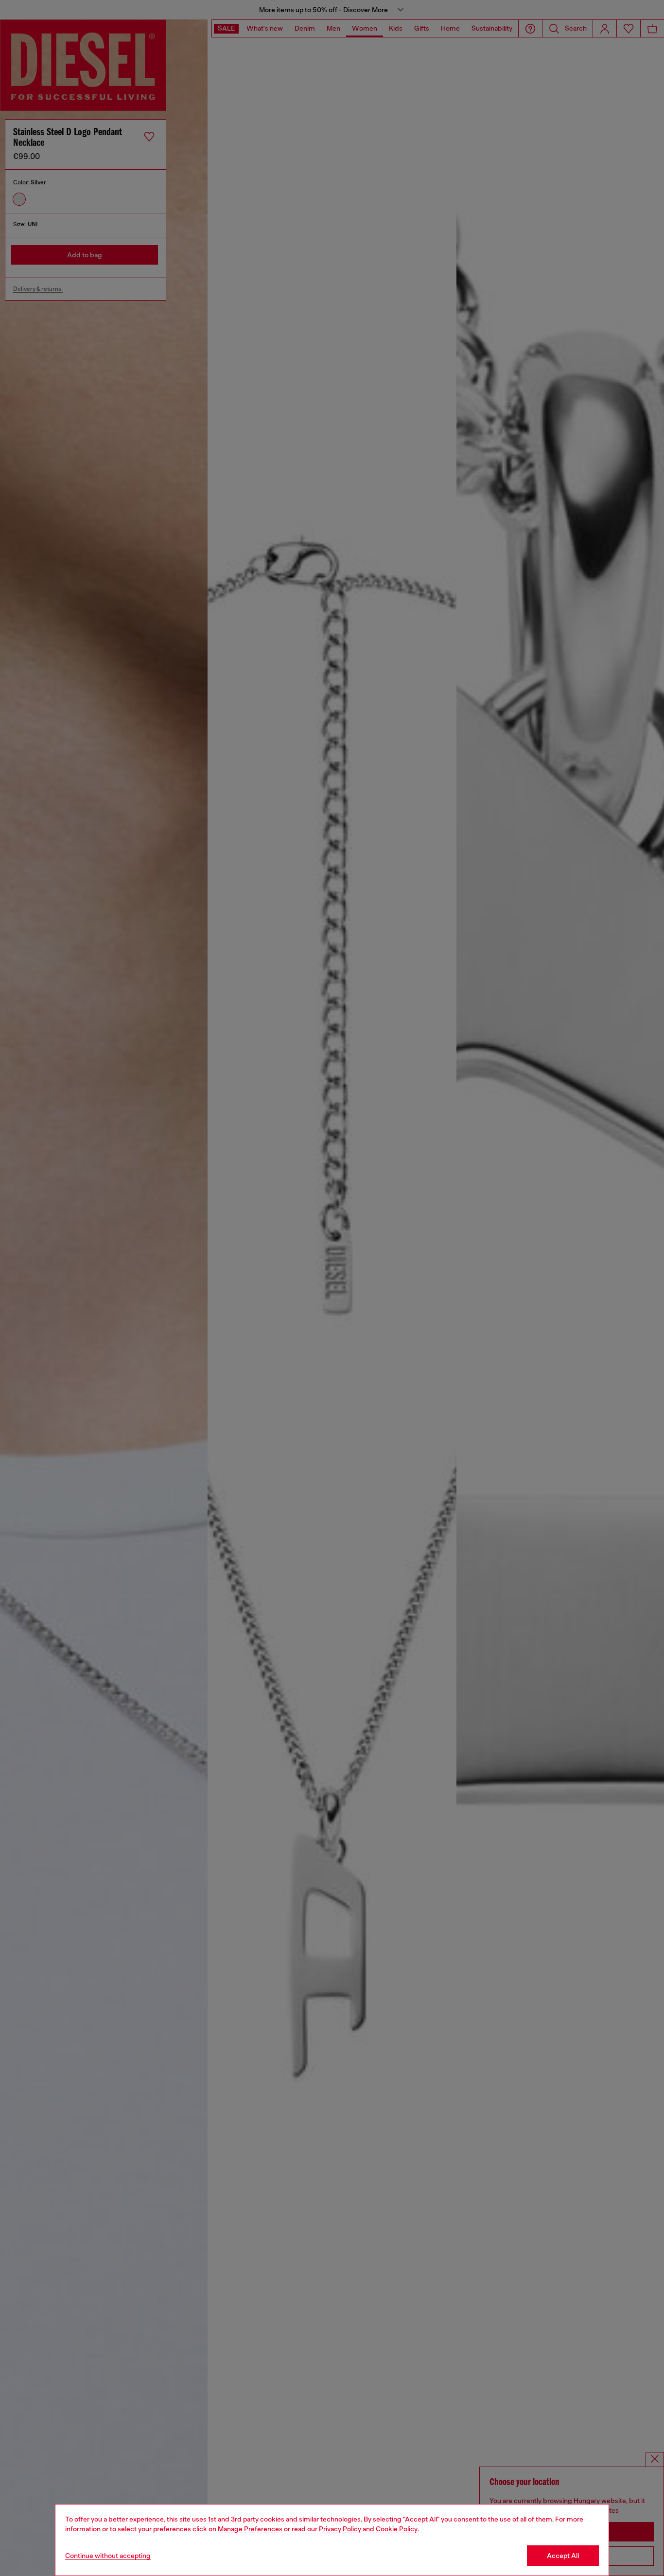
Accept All (563, 2556)
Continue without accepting (108, 2556)
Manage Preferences (250, 2529)
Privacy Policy (340, 2529)
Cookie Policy (397, 2529)
